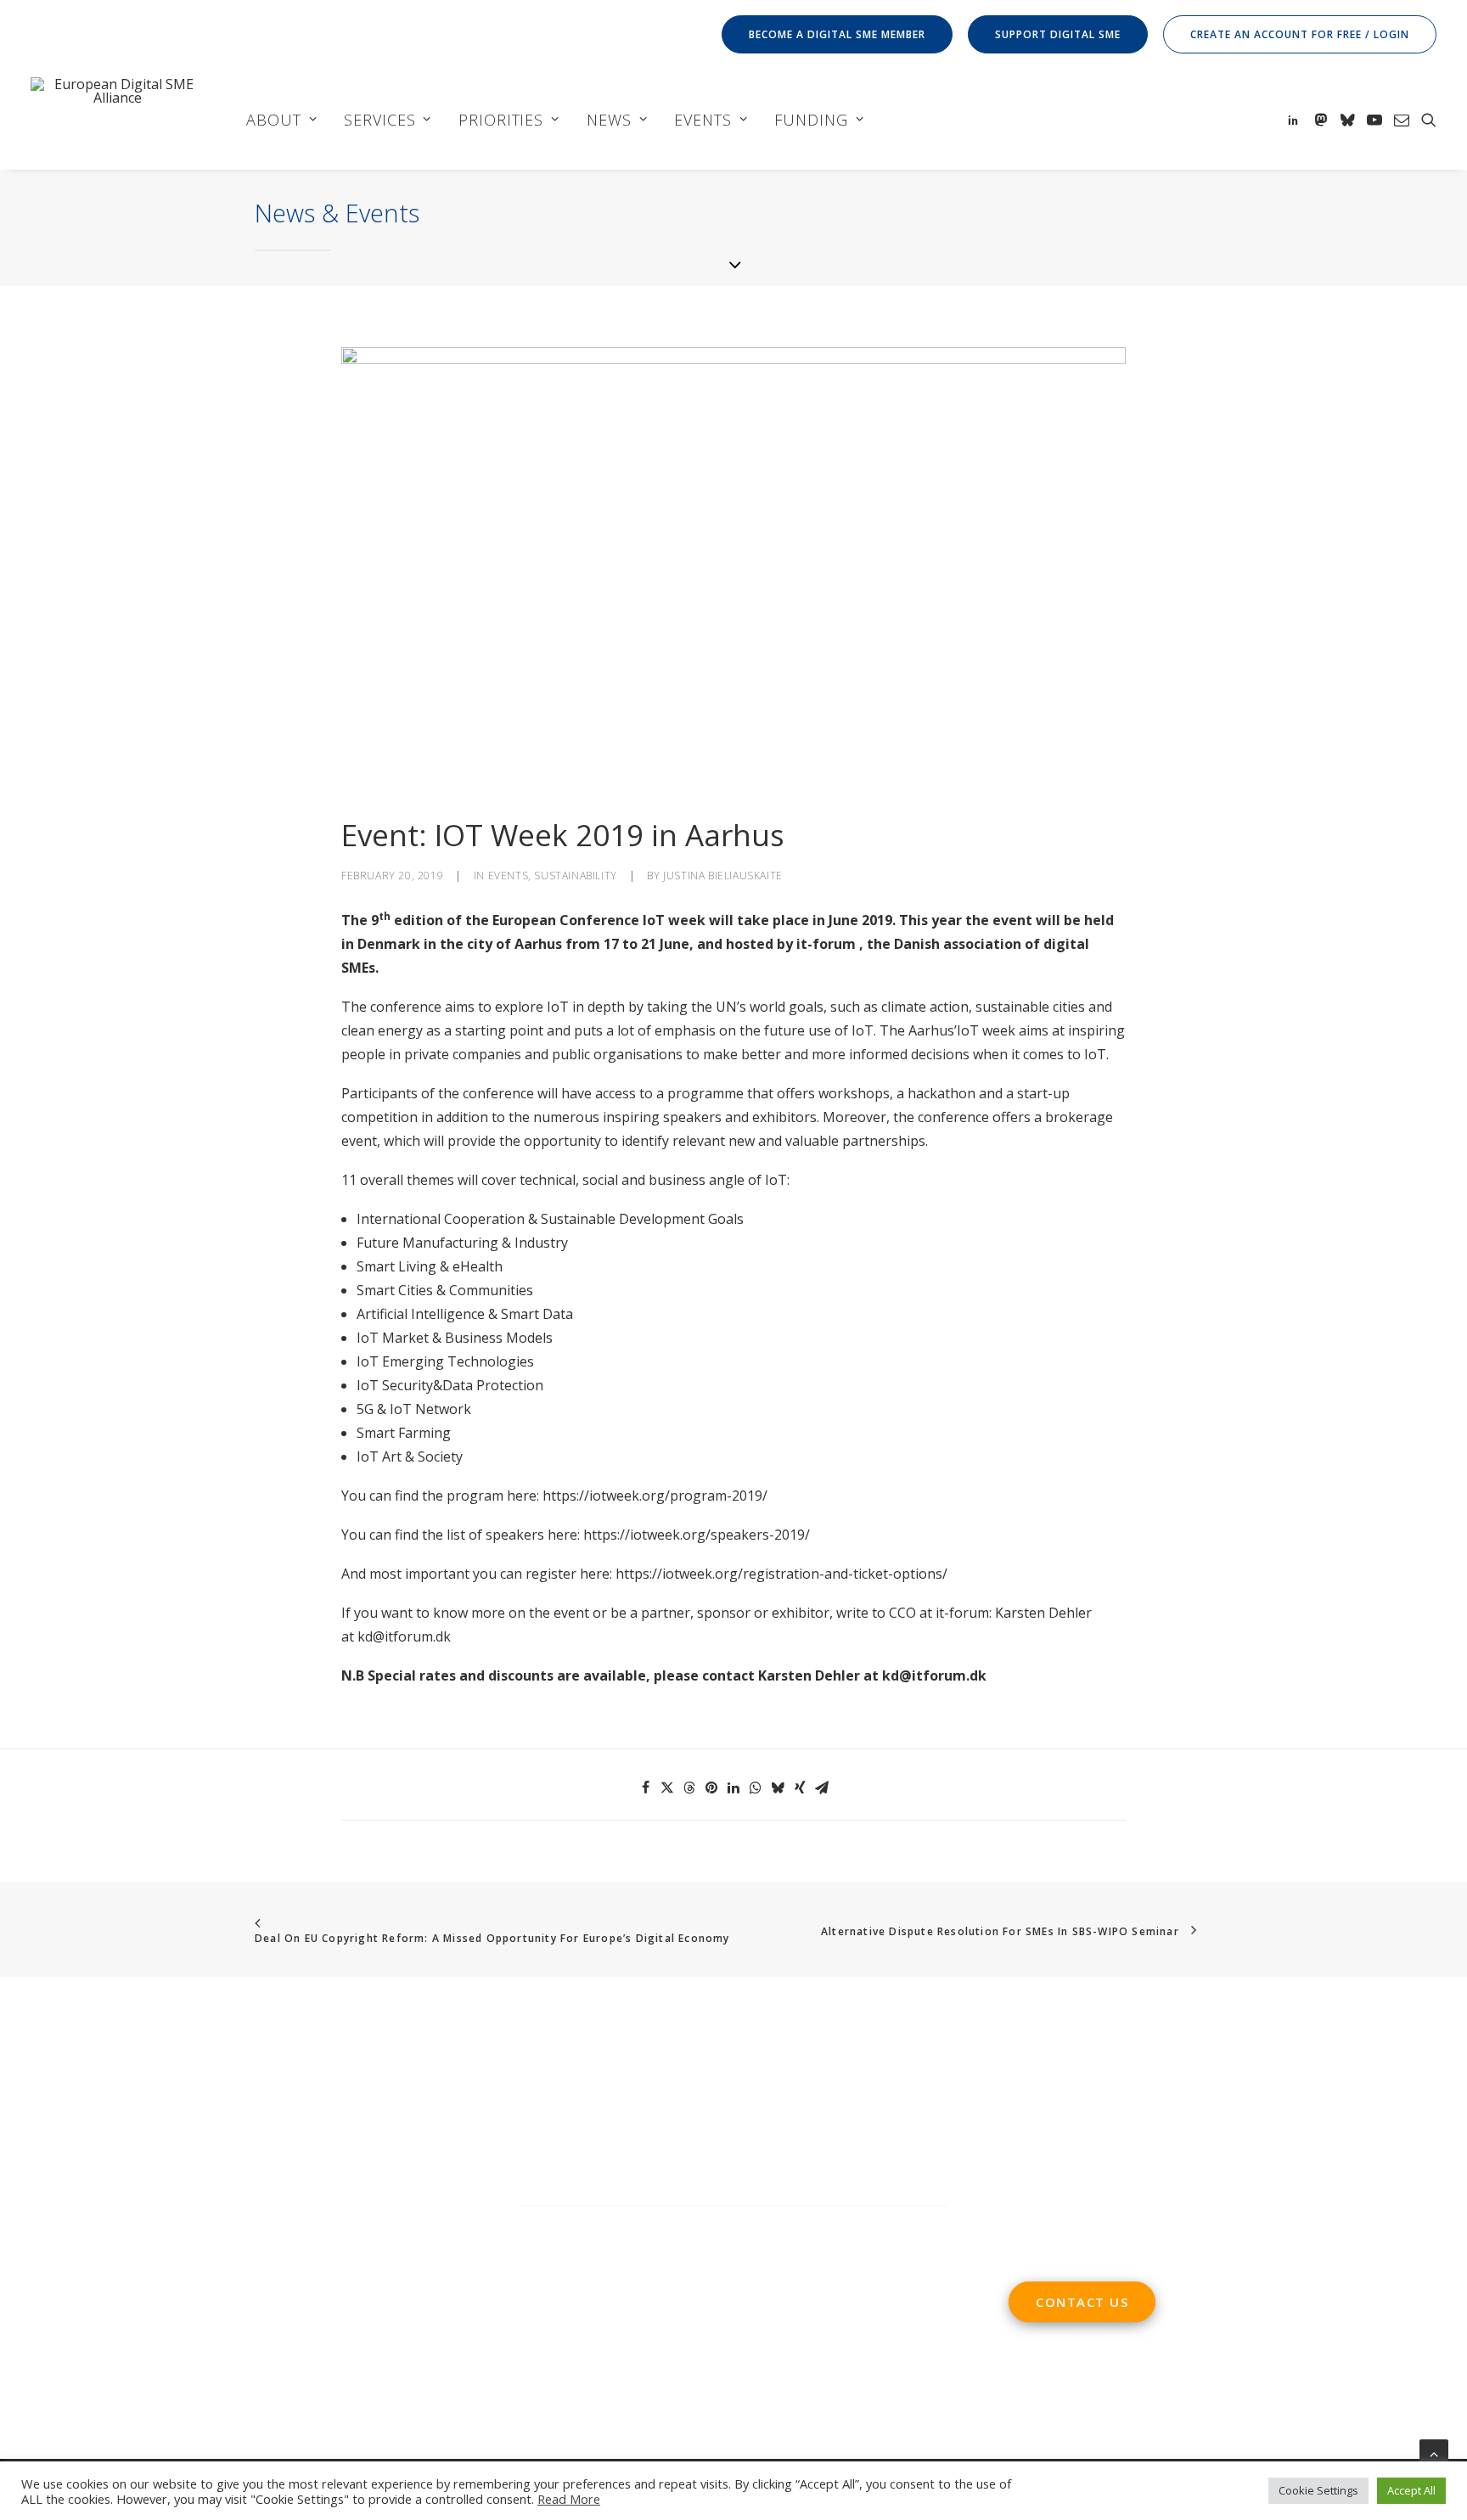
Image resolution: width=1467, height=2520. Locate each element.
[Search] (733, 2223)
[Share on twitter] (667, 1788)
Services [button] (379, 120)
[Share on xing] (800, 1788)
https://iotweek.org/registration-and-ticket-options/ (781, 1574)
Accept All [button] (1411, 2490)
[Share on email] (822, 1788)
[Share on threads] (689, 1788)
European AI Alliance (284, 2279)
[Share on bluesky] (778, 1788)
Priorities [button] (501, 120)
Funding (811, 120)
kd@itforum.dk (404, 1636)
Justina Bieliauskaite (723, 876)
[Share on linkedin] (733, 1788)
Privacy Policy (566, 2338)
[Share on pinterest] (711, 1788)
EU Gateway (261, 2255)
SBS (43, 2255)
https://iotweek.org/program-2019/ (655, 1496)
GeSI (216, 2303)
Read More (569, 2499)
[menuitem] (840, 34)
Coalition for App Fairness (371, 2303)
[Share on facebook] (645, 1788)
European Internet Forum (112, 2303)
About (274, 120)
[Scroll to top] (1434, 2452)
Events (703, 120)
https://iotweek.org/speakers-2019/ (697, 1535)
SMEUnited (97, 2255)
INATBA (381, 2279)
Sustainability (575, 876)
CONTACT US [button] (1082, 2302)
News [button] (609, 120)
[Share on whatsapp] (756, 1788)
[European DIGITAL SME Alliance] (117, 119)
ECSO (156, 2255)
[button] (1296, 119)
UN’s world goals (770, 1007)
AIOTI (198, 2255)
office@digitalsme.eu (1111, 2106)
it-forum (826, 944)
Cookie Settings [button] (1318, 2490)
